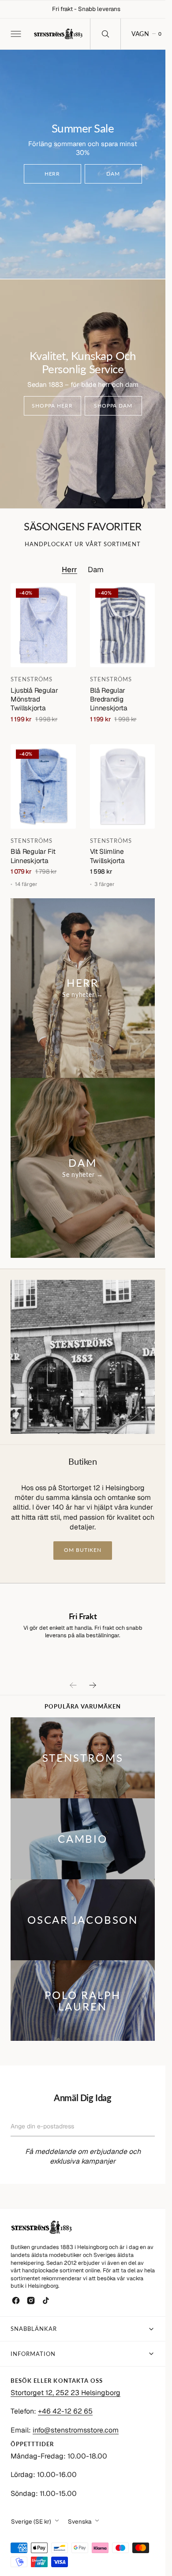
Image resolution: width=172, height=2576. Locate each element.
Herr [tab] (69, 570)
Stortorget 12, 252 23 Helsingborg (65, 2393)
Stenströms (32, 679)
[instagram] (31, 2300)
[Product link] (43, 625)
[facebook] (16, 2300)
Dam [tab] (96, 570)
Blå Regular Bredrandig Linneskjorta (109, 699)
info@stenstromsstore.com (76, 2430)
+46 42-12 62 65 (65, 2411)
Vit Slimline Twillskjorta (107, 856)
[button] (15, 34)
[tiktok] (46, 2300)
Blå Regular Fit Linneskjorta (33, 856)
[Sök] (105, 34)
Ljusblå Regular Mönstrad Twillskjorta (34, 699)
